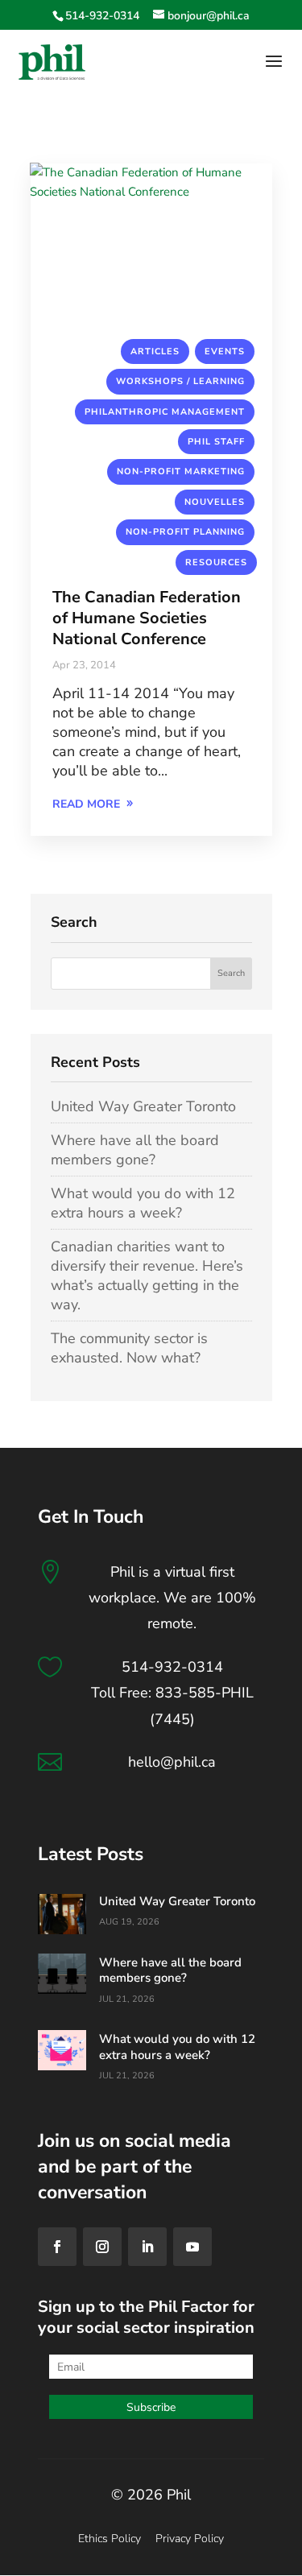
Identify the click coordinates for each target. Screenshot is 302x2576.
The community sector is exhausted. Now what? (129, 1348)
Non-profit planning (185, 532)
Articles (155, 351)
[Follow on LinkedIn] (147, 2247)
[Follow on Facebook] (57, 2247)
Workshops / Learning (180, 381)
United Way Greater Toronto (143, 1106)
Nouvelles (215, 502)
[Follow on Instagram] (102, 2247)
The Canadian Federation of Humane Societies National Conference (147, 618)
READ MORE (86, 804)
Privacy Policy (190, 2539)
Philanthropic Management (165, 412)
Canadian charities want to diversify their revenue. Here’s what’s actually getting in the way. (147, 1276)
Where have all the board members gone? (135, 1150)
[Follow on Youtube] (192, 2247)
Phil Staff (216, 442)
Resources (216, 562)
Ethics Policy (110, 2539)
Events (225, 351)
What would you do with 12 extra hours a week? (143, 1203)
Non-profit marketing (181, 471)
